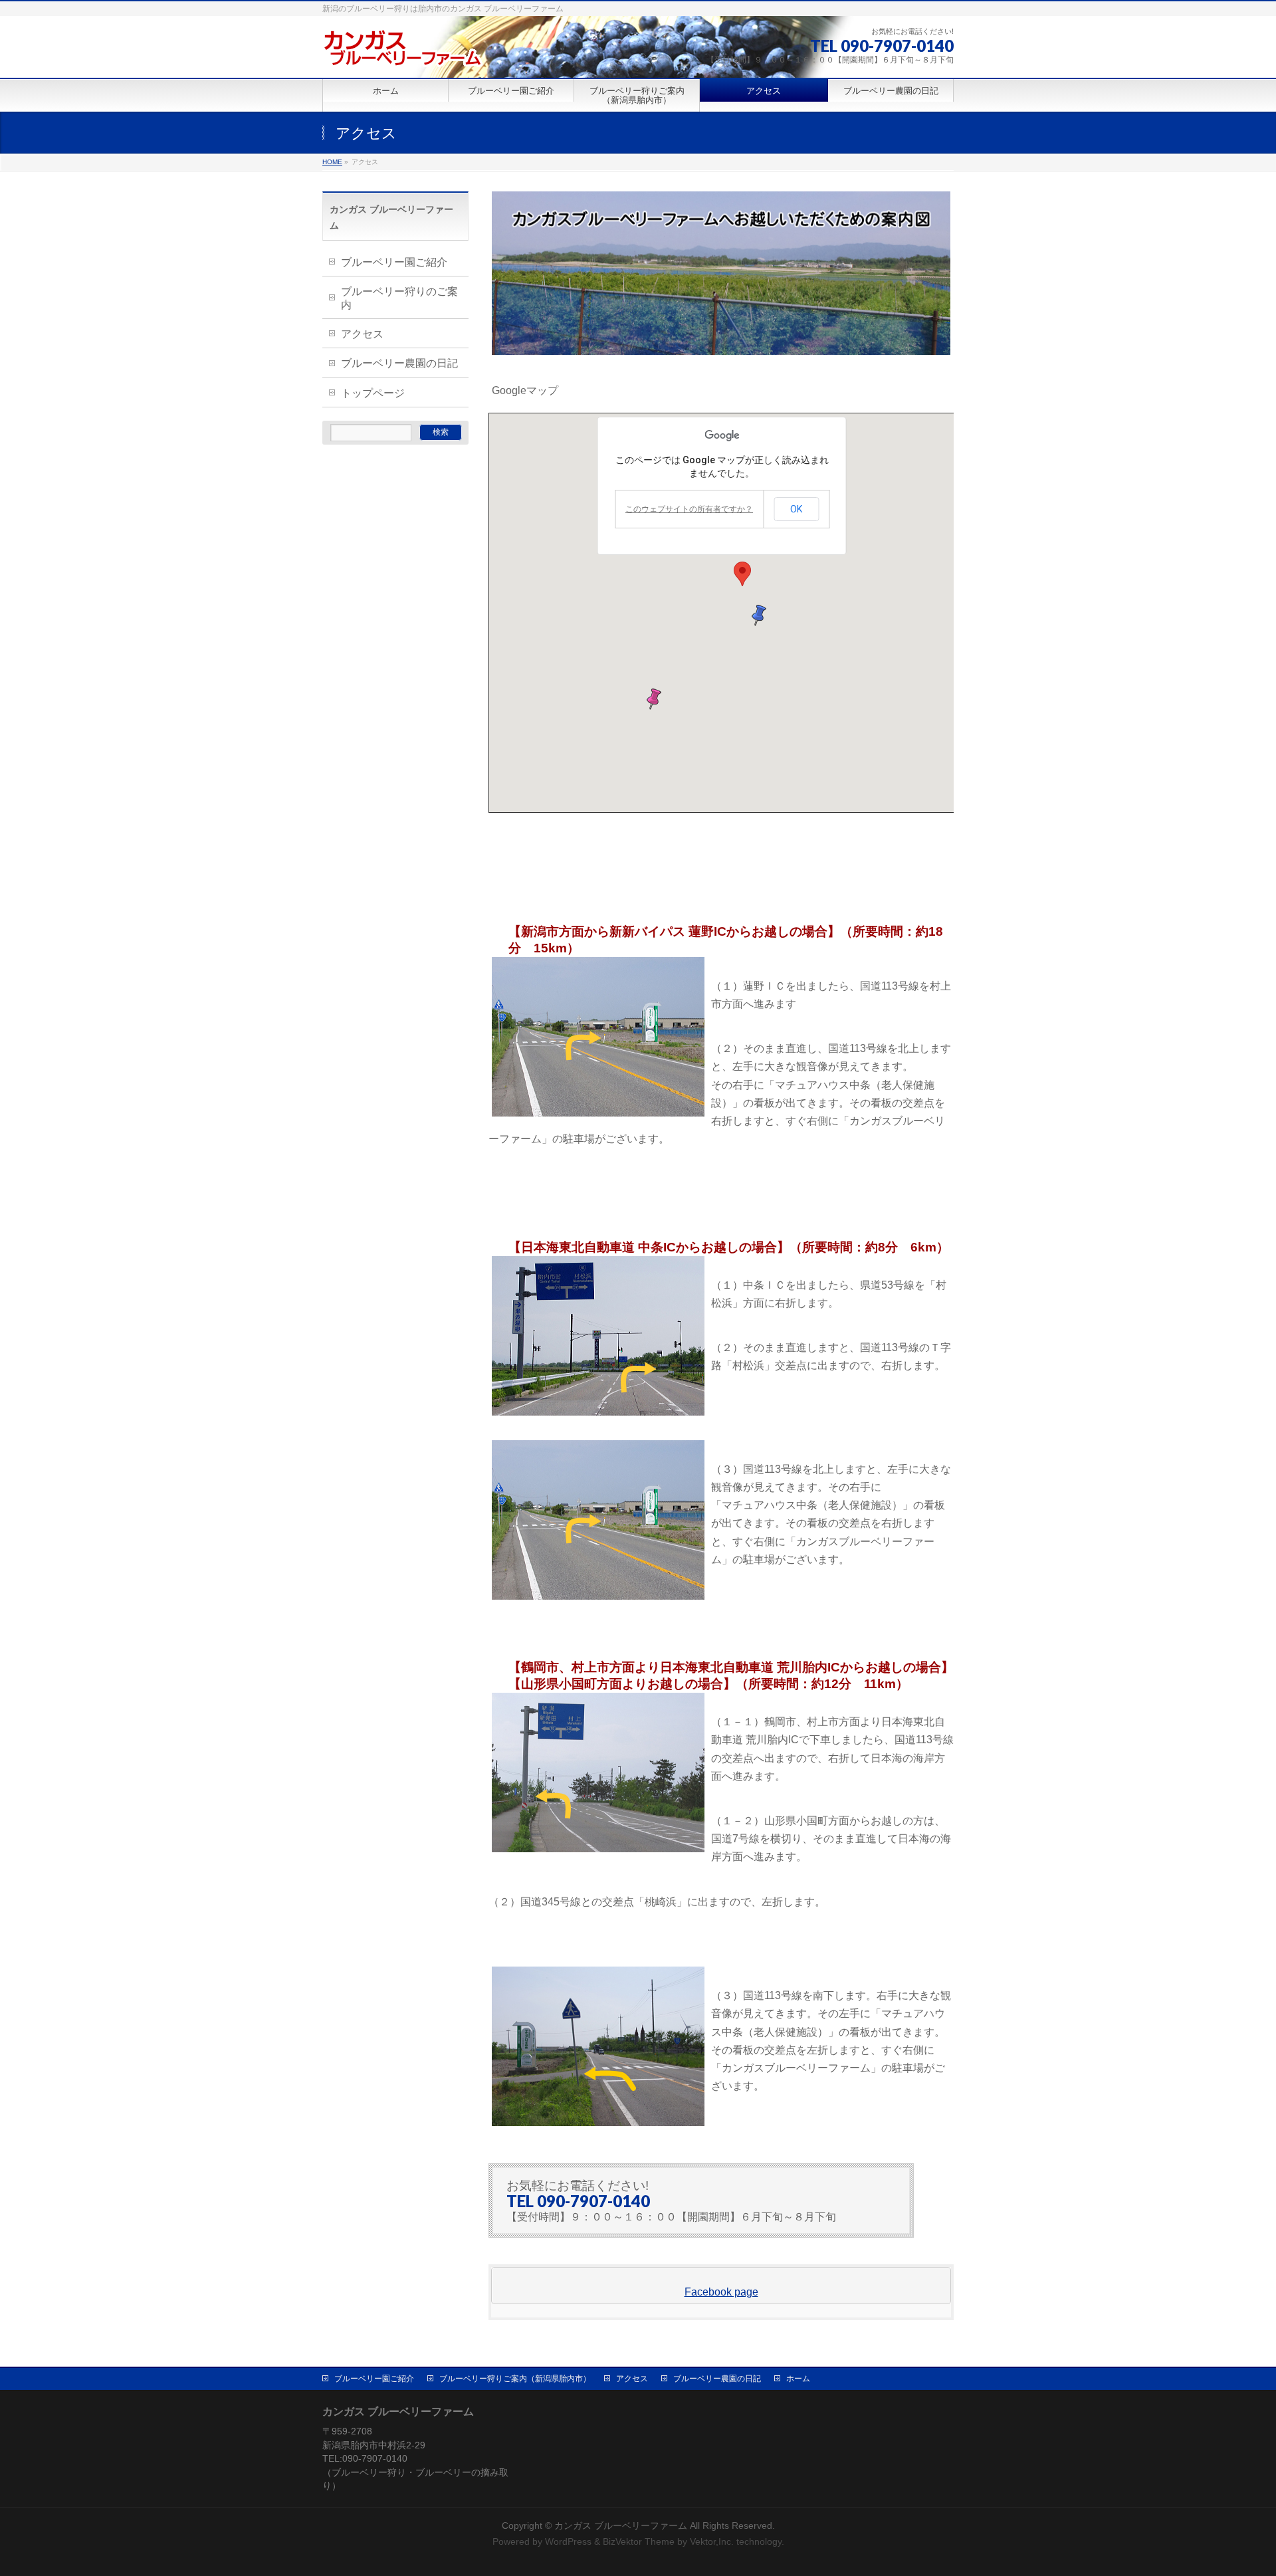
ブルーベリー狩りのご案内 (399, 298)
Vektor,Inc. (712, 2541)
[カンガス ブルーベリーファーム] (402, 53)
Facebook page (721, 2292)
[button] (742, 574)
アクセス (362, 334)
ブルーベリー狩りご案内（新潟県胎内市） (515, 2379)
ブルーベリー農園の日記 (399, 363)
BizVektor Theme (639, 2541)
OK (796, 509)
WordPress (568, 2541)
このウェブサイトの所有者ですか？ (689, 509)
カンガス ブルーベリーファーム (621, 2525)
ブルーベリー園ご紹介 (394, 262)
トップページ (373, 393)
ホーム (798, 2379)
